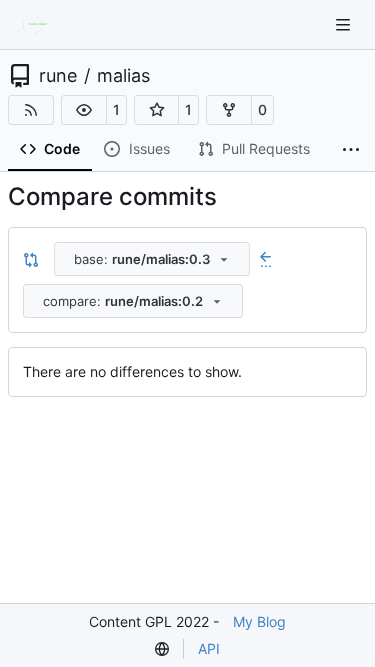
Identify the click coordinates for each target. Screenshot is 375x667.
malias (123, 76)
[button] (84, 110)
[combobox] (152, 259)
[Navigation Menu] (345, 24)
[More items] (351, 150)
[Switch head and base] (31, 259)
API (209, 648)
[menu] (162, 649)
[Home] (38, 25)
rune (58, 76)
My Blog (259, 621)
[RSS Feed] (31, 110)
